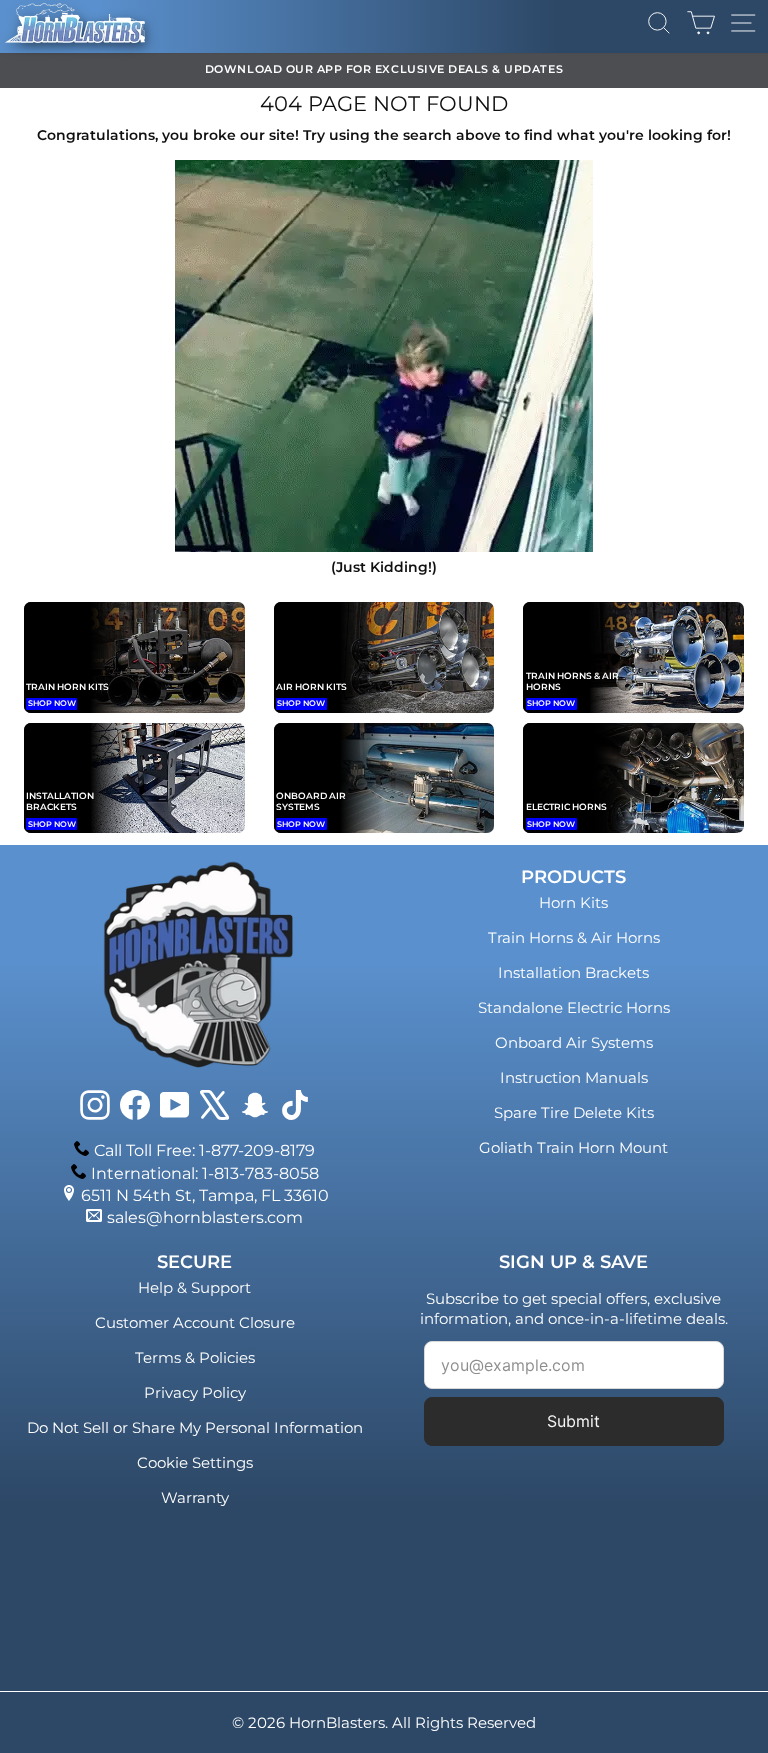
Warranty (195, 1497)
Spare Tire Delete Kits (574, 1112)
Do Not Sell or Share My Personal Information (195, 1427)
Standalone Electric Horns (574, 1007)
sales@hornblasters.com (205, 1217)
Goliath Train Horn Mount (573, 1147)
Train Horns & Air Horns (574, 937)
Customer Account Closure (195, 1322)
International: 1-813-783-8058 (205, 1173)
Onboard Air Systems (574, 1042)
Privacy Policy (195, 1392)
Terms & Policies (195, 1357)
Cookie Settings (195, 1462)
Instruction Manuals (574, 1077)
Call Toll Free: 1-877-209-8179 (204, 1150)
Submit (573, 1421)
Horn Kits (573, 902)
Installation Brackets (573, 972)
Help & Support (194, 1287)
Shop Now (52, 703)
